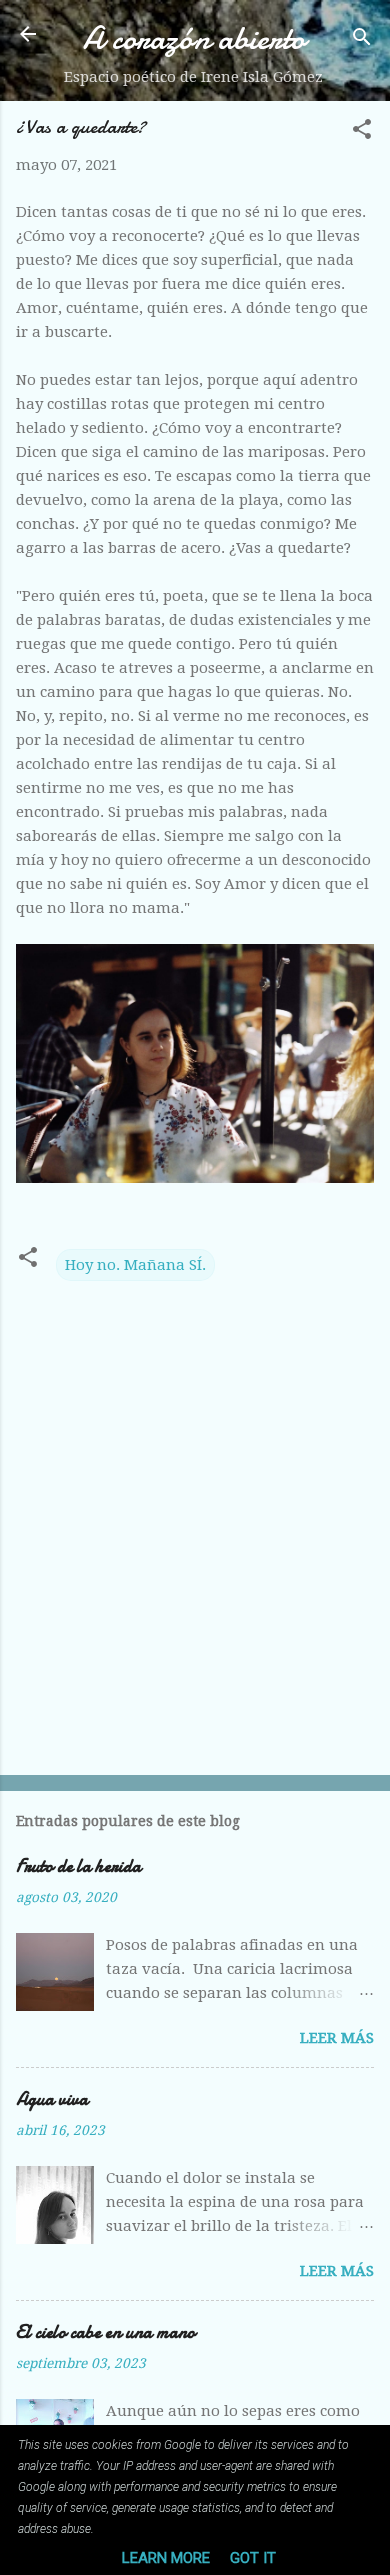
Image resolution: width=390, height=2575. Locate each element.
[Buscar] (362, 40)
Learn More (166, 2558)
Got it (253, 2558)
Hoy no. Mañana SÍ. (135, 1265)
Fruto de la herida (78, 1866)
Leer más (337, 2038)
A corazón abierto (194, 38)
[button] (362, 132)
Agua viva (52, 2099)
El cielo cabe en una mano (105, 2332)
